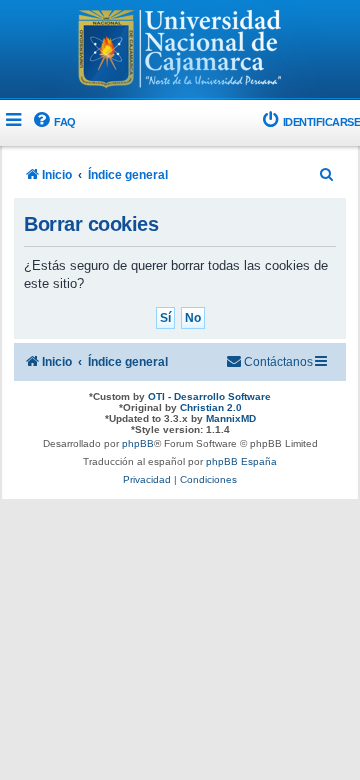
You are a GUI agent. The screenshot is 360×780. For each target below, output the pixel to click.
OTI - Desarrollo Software (209, 396)
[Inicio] (180, 51)
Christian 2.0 (211, 407)
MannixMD (231, 418)
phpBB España (241, 461)
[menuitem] (53, 122)
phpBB (138, 443)
